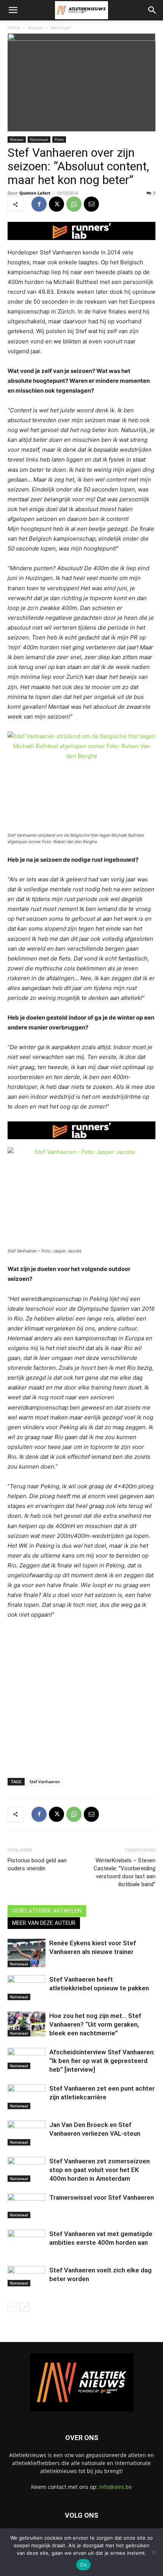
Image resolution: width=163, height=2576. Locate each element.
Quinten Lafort (35, 193)
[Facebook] (39, 204)
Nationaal (61, 27)
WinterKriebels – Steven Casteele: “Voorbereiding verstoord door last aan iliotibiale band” (125, 1872)
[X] (56, 204)
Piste (59, 139)
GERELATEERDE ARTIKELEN (47, 1911)
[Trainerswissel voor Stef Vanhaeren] (27, 2206)
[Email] (91, 204)
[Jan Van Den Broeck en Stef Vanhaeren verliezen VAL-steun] (27, 2133)
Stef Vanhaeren (45, 1782)
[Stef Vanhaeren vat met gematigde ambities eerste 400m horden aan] (27, 2258)
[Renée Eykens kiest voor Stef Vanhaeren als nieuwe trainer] (27, 1953)
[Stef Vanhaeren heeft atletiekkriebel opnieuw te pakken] (27, 1988)
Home (14, 27)
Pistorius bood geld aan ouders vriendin (37, 1864)
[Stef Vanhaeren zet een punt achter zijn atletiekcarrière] (27, 2097)
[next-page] (24, 2307)
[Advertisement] (81, 1717)
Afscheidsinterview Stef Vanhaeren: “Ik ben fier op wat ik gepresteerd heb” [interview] (102, 2061)
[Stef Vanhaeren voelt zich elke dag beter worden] (27, 2294)
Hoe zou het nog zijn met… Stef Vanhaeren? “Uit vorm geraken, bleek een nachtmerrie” (95, 2024)
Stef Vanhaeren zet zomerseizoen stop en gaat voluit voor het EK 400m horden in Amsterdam (100, 2170)
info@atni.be (116, 2487)
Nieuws (35, 27)
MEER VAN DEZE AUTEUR (44, 1923)
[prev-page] (12, 2307)
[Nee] (154, 2552)
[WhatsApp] (74, 204)
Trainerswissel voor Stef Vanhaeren (102, 2197)
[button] (13, 10)
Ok (83, 2565)
